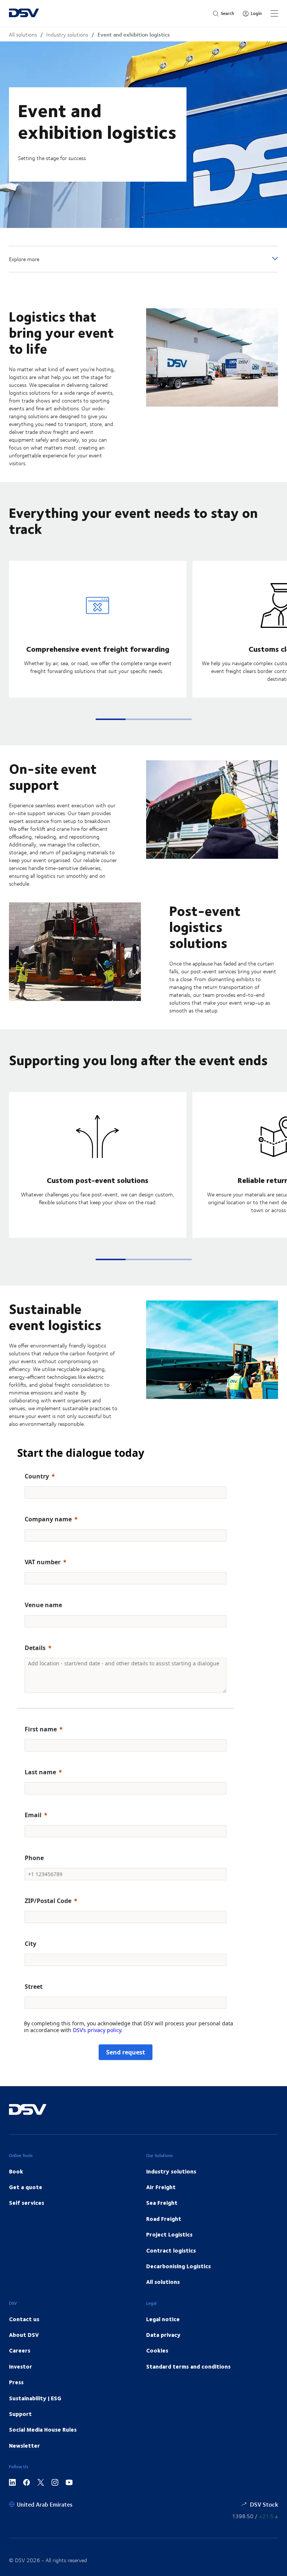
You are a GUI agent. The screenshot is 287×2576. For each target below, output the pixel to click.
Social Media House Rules (43, 2429)
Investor (21, 2366)
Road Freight (164, 2219)
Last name (40, 1772)
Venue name (43, 1605)
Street (34, 1987)
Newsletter (24, 2445)
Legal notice (163, 2319)
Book (16, 2171)
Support (20, 2414)
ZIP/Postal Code (48, 1901)
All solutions (23, 35)
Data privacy (163, 2335)
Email (33, 1815)
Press (16, 2382)
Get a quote (26, 2187)
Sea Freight (162, 2203)
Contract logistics (171, 2250)
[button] (111, 719)
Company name (48, 1519)
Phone (34, 1858)
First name (41, 1729)
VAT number (43, 1562)
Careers (20, 2350)
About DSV (24, 2335)
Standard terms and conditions (188, 2366)
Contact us (24, 2319)
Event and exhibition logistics (134, 35)
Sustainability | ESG (35, 2398)
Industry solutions (67, 35)
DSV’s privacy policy (97, 2030)
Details (35, 1648)
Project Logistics (169, 2234)
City (30, 1944)
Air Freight (161, 2187)
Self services (27, 2203)
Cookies (157, 2350)
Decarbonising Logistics (178, 2266)
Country (37, 1476)
